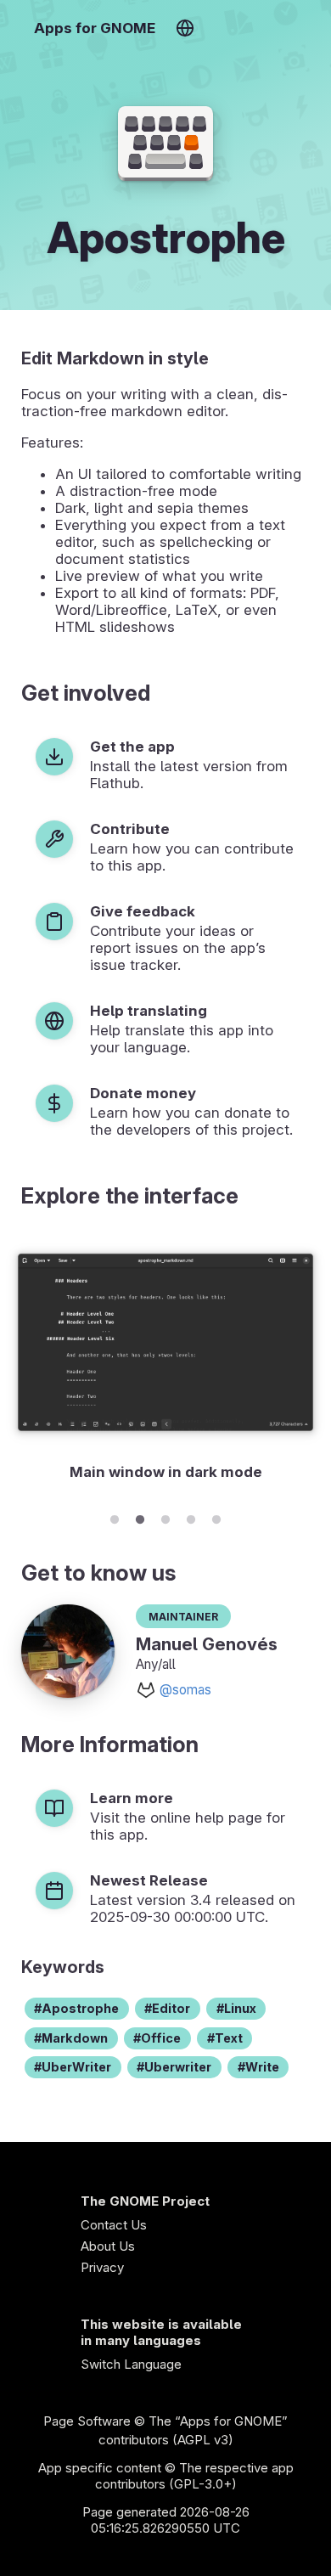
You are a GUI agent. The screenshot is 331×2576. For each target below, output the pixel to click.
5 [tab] (216, 1517)
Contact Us (114, 2225)
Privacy (102, 2267)
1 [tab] (115, 1517)
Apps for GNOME (95, 28)
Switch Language (131, 2364)
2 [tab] (140, 1517)
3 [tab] (165, 1517)
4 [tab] (191, 1517)
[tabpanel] (165, 1365)
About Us (108, 2246)
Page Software (87, 2421)
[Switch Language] (185, 28)
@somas (185, 1690)
